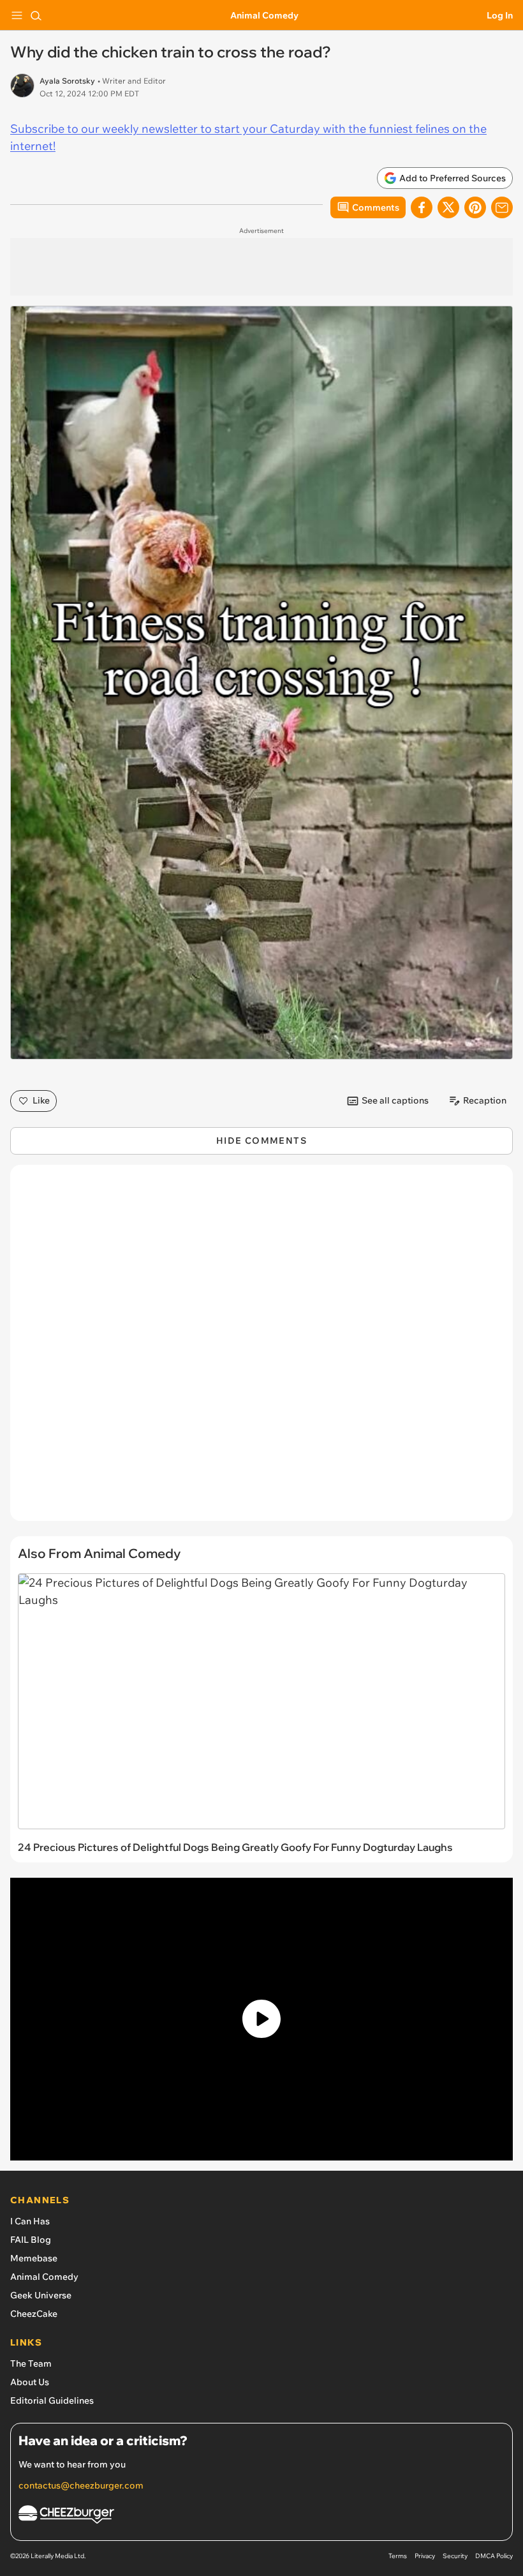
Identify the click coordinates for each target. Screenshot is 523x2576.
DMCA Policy (494, 2556)
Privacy (425, 2556)
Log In (500, 15)
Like (41, 1100)
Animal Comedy (264, 15)
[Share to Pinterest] (475, 207)
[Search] (36, 15)
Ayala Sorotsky (67, 81)
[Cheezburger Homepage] (261, 2516)
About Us (30, 2382)
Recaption (485, 1100)
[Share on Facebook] (422, 207)
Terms (398, 2556)
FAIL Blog (31, 2240)
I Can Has (30, 2221)
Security (455, 2556)
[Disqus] (261, 1349)
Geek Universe (41, 2295)
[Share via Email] (502, 207)
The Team (31, 2363)
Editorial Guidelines (52, 2400)
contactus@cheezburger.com (81, 2485)
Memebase (34, 2258)
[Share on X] (448, 207)
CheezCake (34, 2314)
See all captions (395, 1100)
